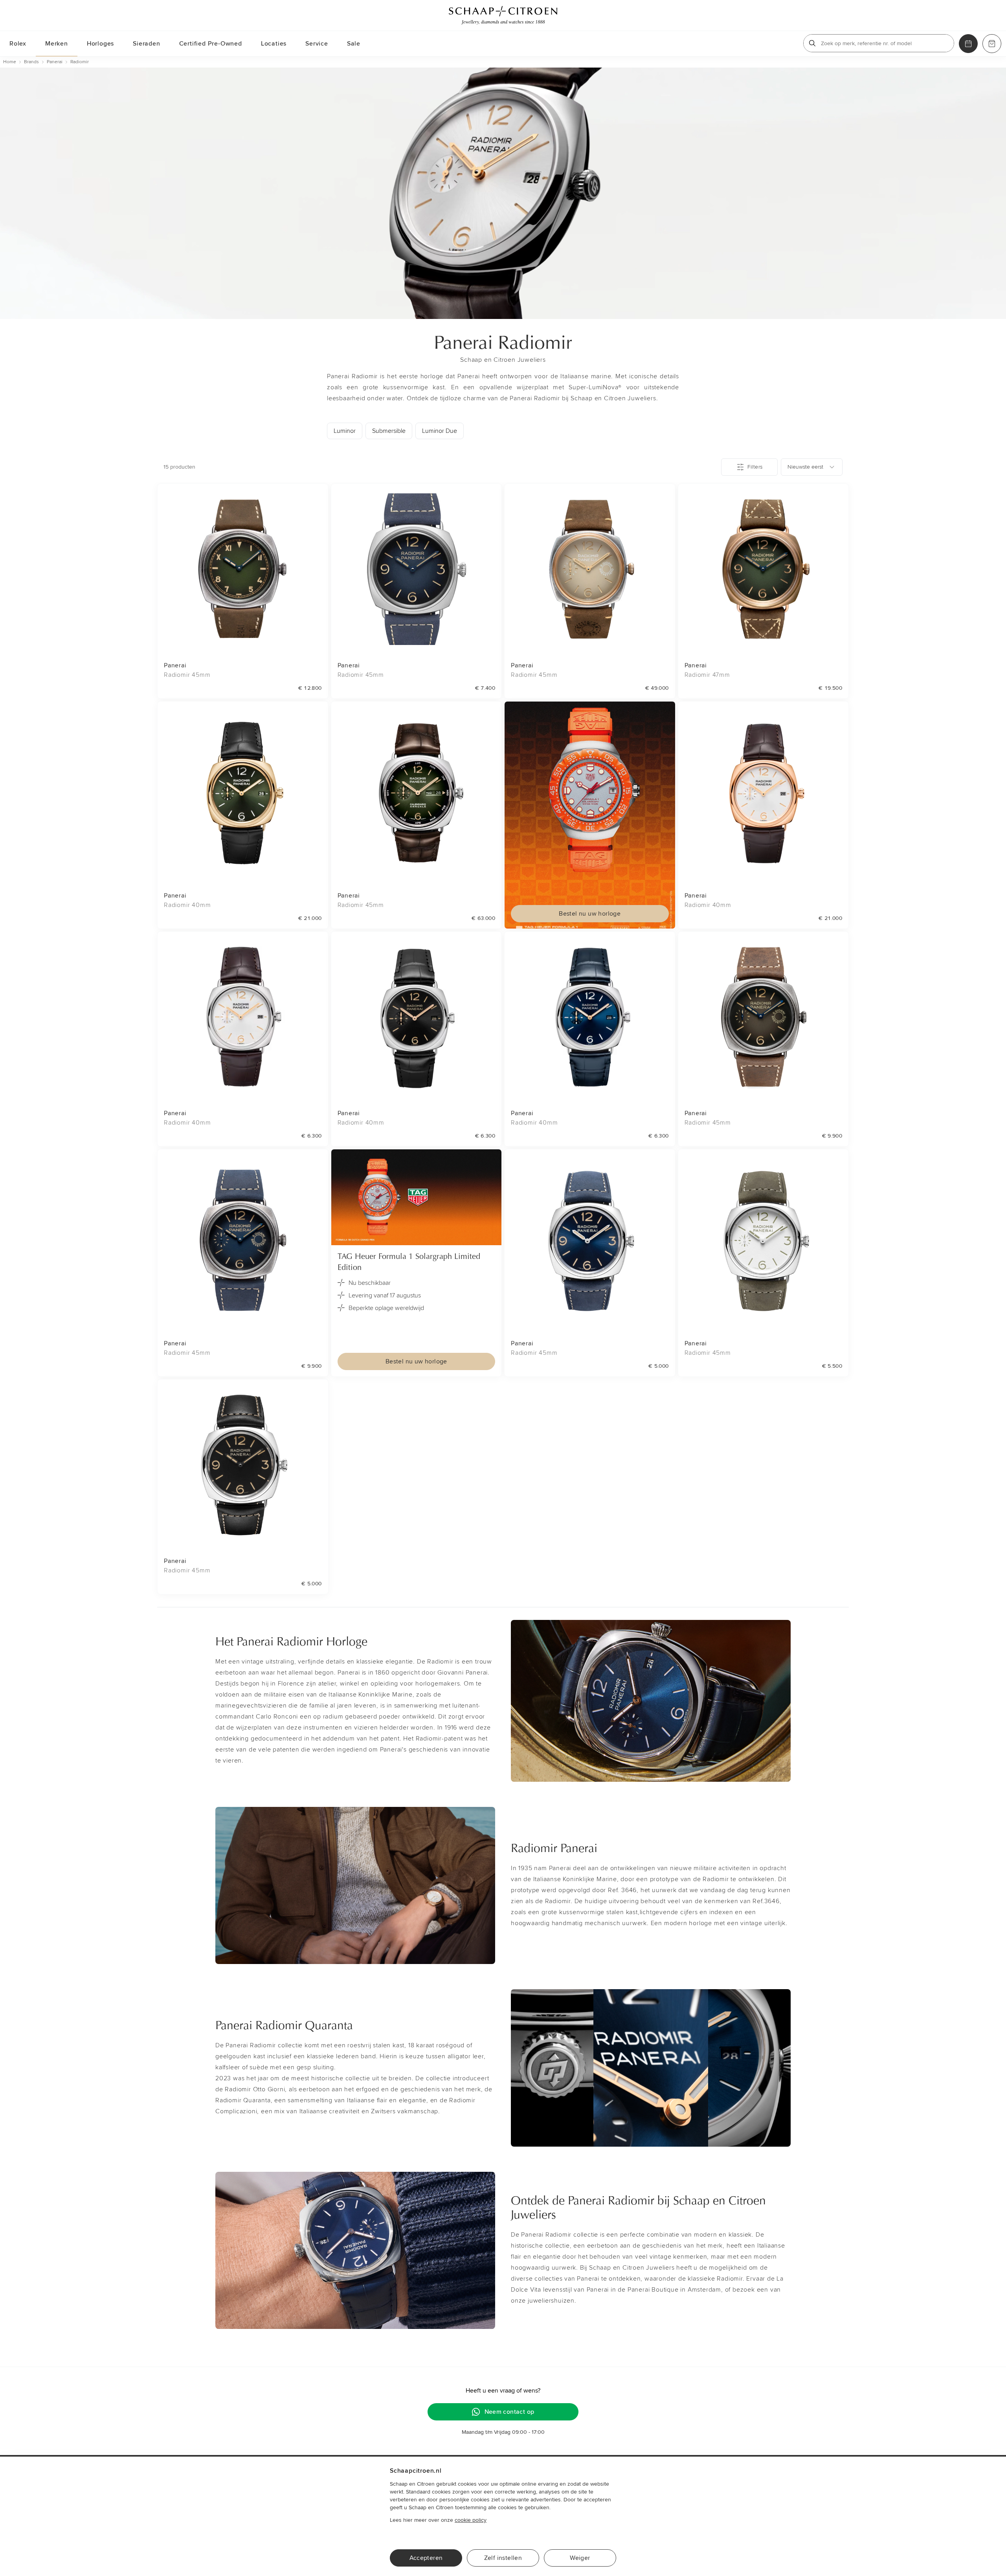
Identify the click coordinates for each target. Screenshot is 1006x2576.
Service (317, 44)
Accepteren (426, 2558)
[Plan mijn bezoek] (968, 44)
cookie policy (471, 2520)
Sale (354, 44)
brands (31, 62)
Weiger (580, 2558)
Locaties (274, 44)
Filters (755, 467)
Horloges (100, 44)
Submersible (389, 431)
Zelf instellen (503, 2558)
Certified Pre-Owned (211, 44)
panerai (55, 62)
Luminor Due (440, 431)
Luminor (345, 431)
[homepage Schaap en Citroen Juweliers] (503, 15)
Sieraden (146, 44)
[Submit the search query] (812, 43)
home (10, 62)
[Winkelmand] (992, 44)
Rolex (18, 44)
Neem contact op (509, 2412)
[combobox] (812, 467)
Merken (57, 44)
